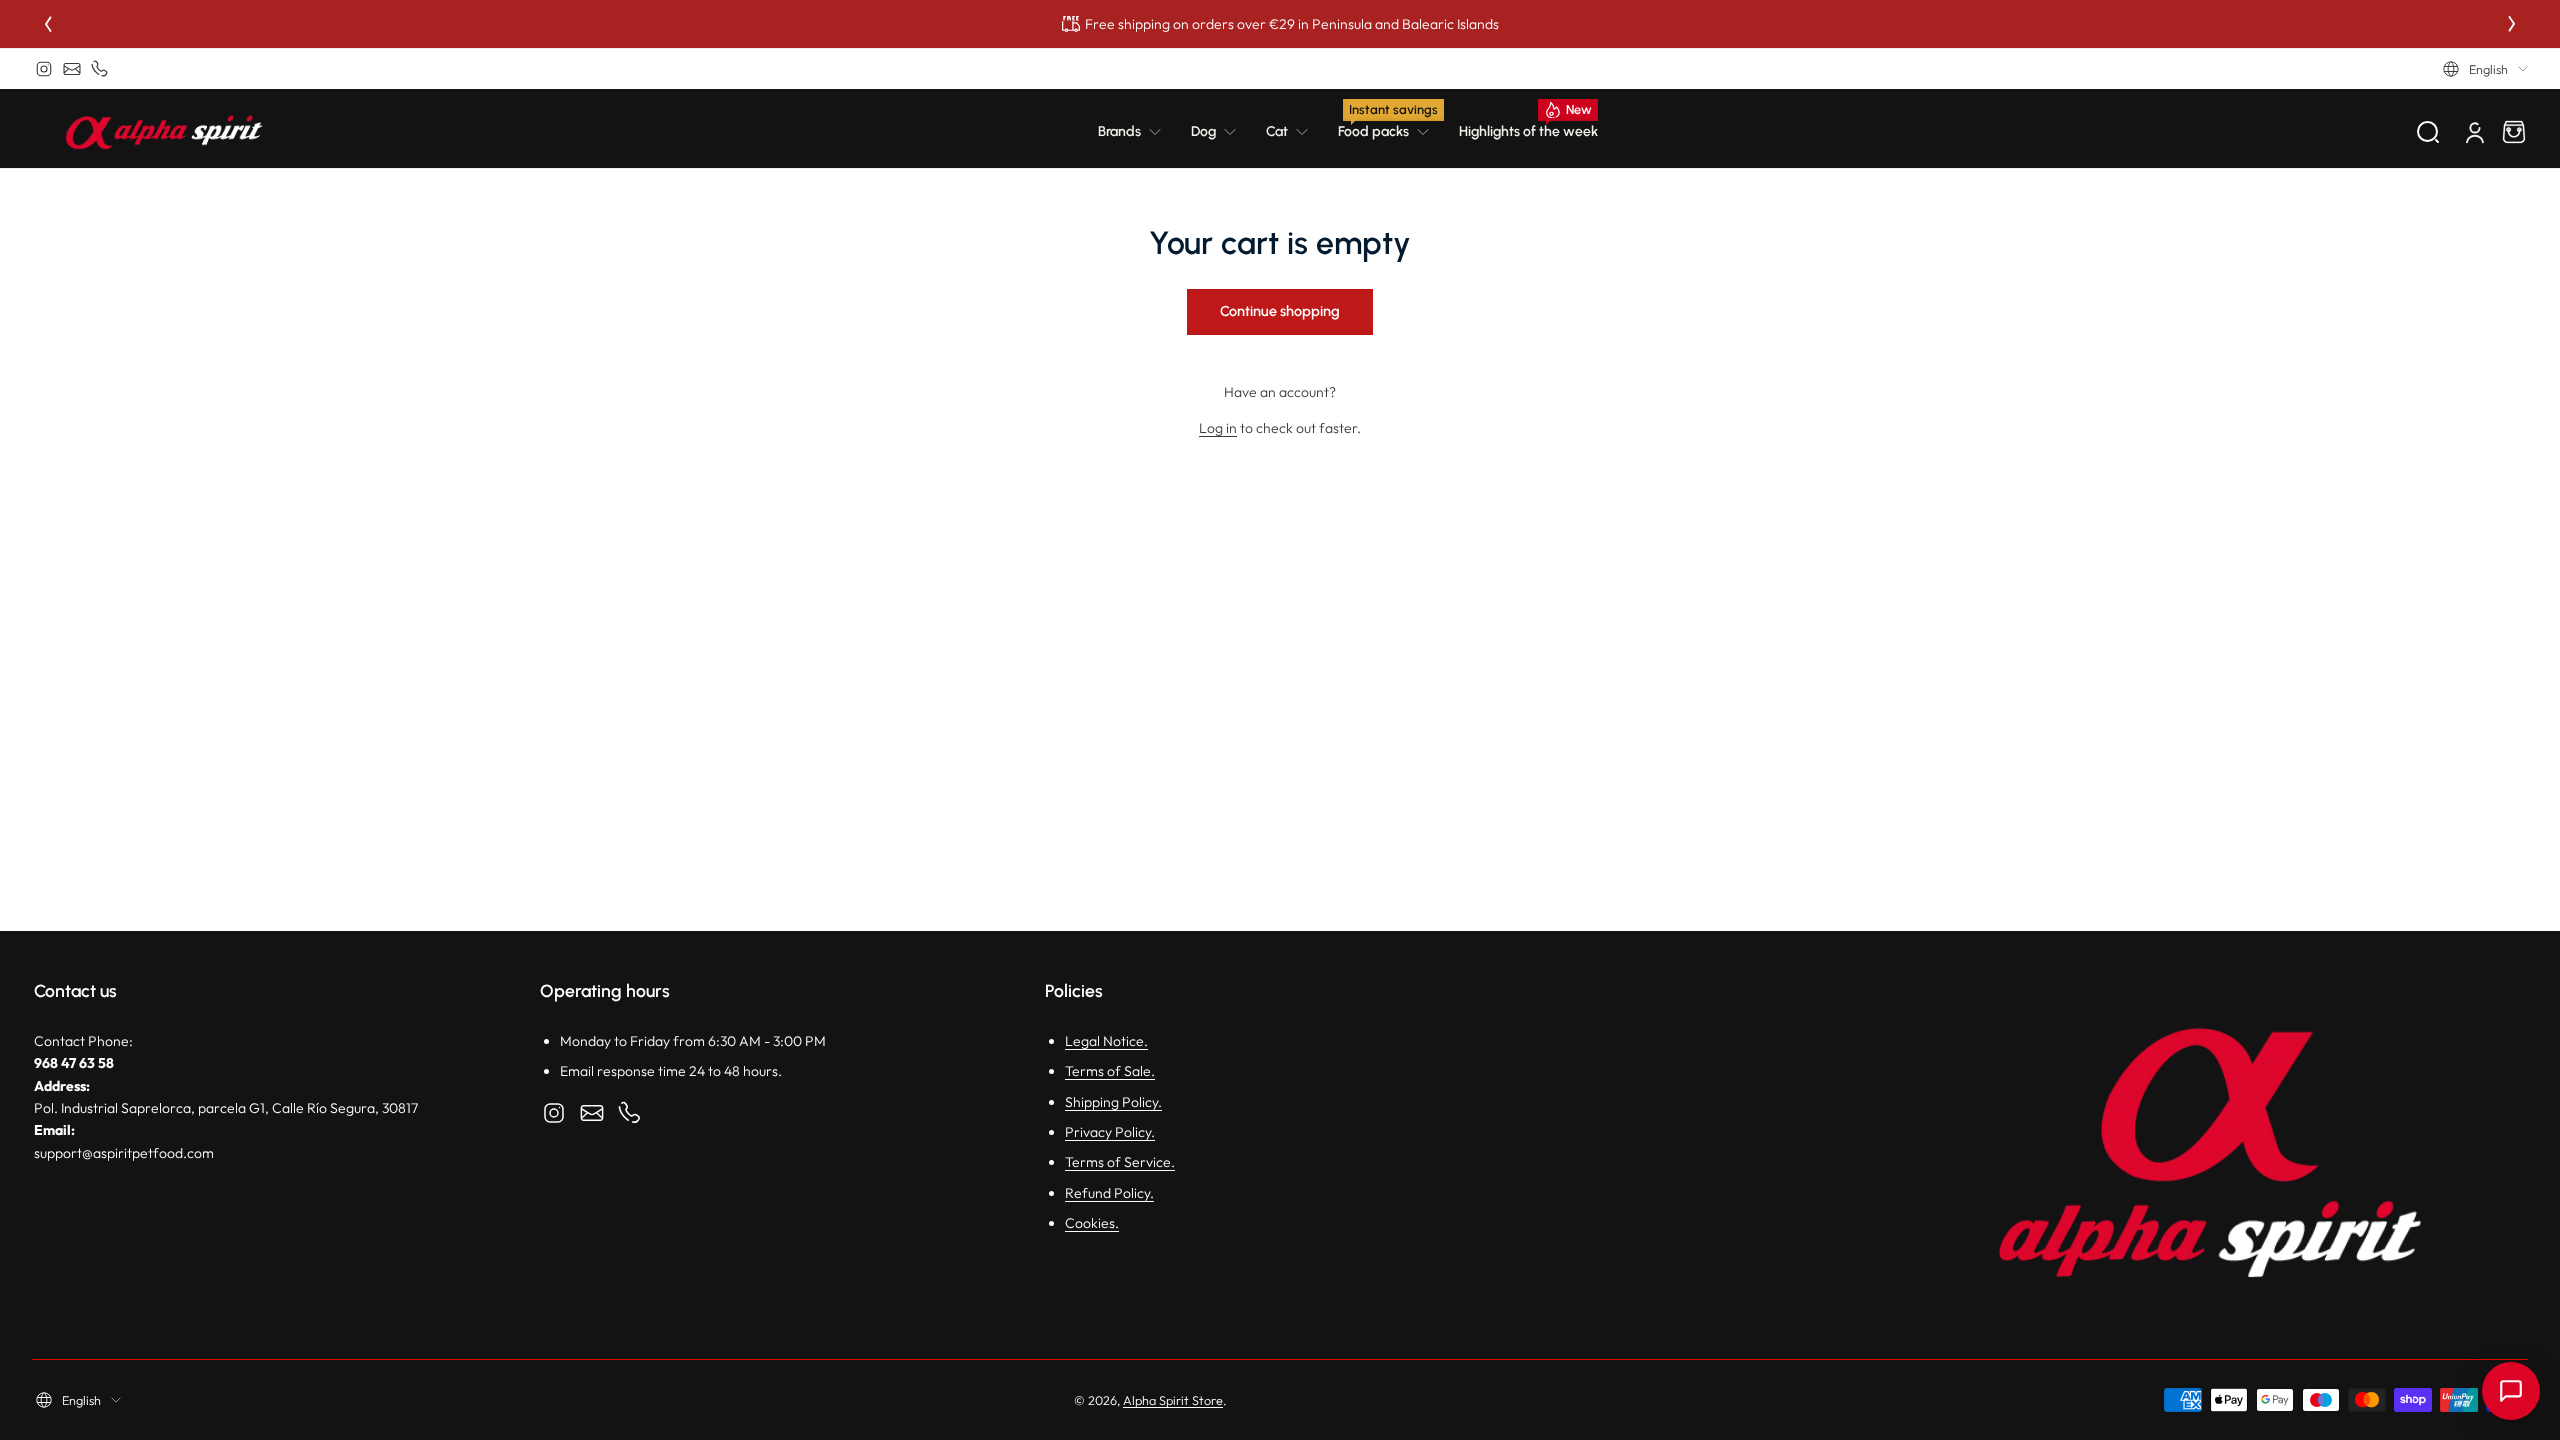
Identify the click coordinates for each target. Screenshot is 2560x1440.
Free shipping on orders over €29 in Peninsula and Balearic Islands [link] (1292, 24)
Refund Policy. (1109, 1193)
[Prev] (48, 24)
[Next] (2512, 24)
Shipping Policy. (1113, 1102)
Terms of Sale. (1110, 1071)
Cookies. (1092, 1223)
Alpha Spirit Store (1173, 1400)
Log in (1218, 428)
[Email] (72, 69)
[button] (2485, 69)
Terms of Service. (1120, 1162)
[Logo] (164, 132)
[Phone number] (100, 69)
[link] (1137, 132)
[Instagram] (44, 69)
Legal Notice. (1106, 1041)
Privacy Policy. (1110, 1132)
